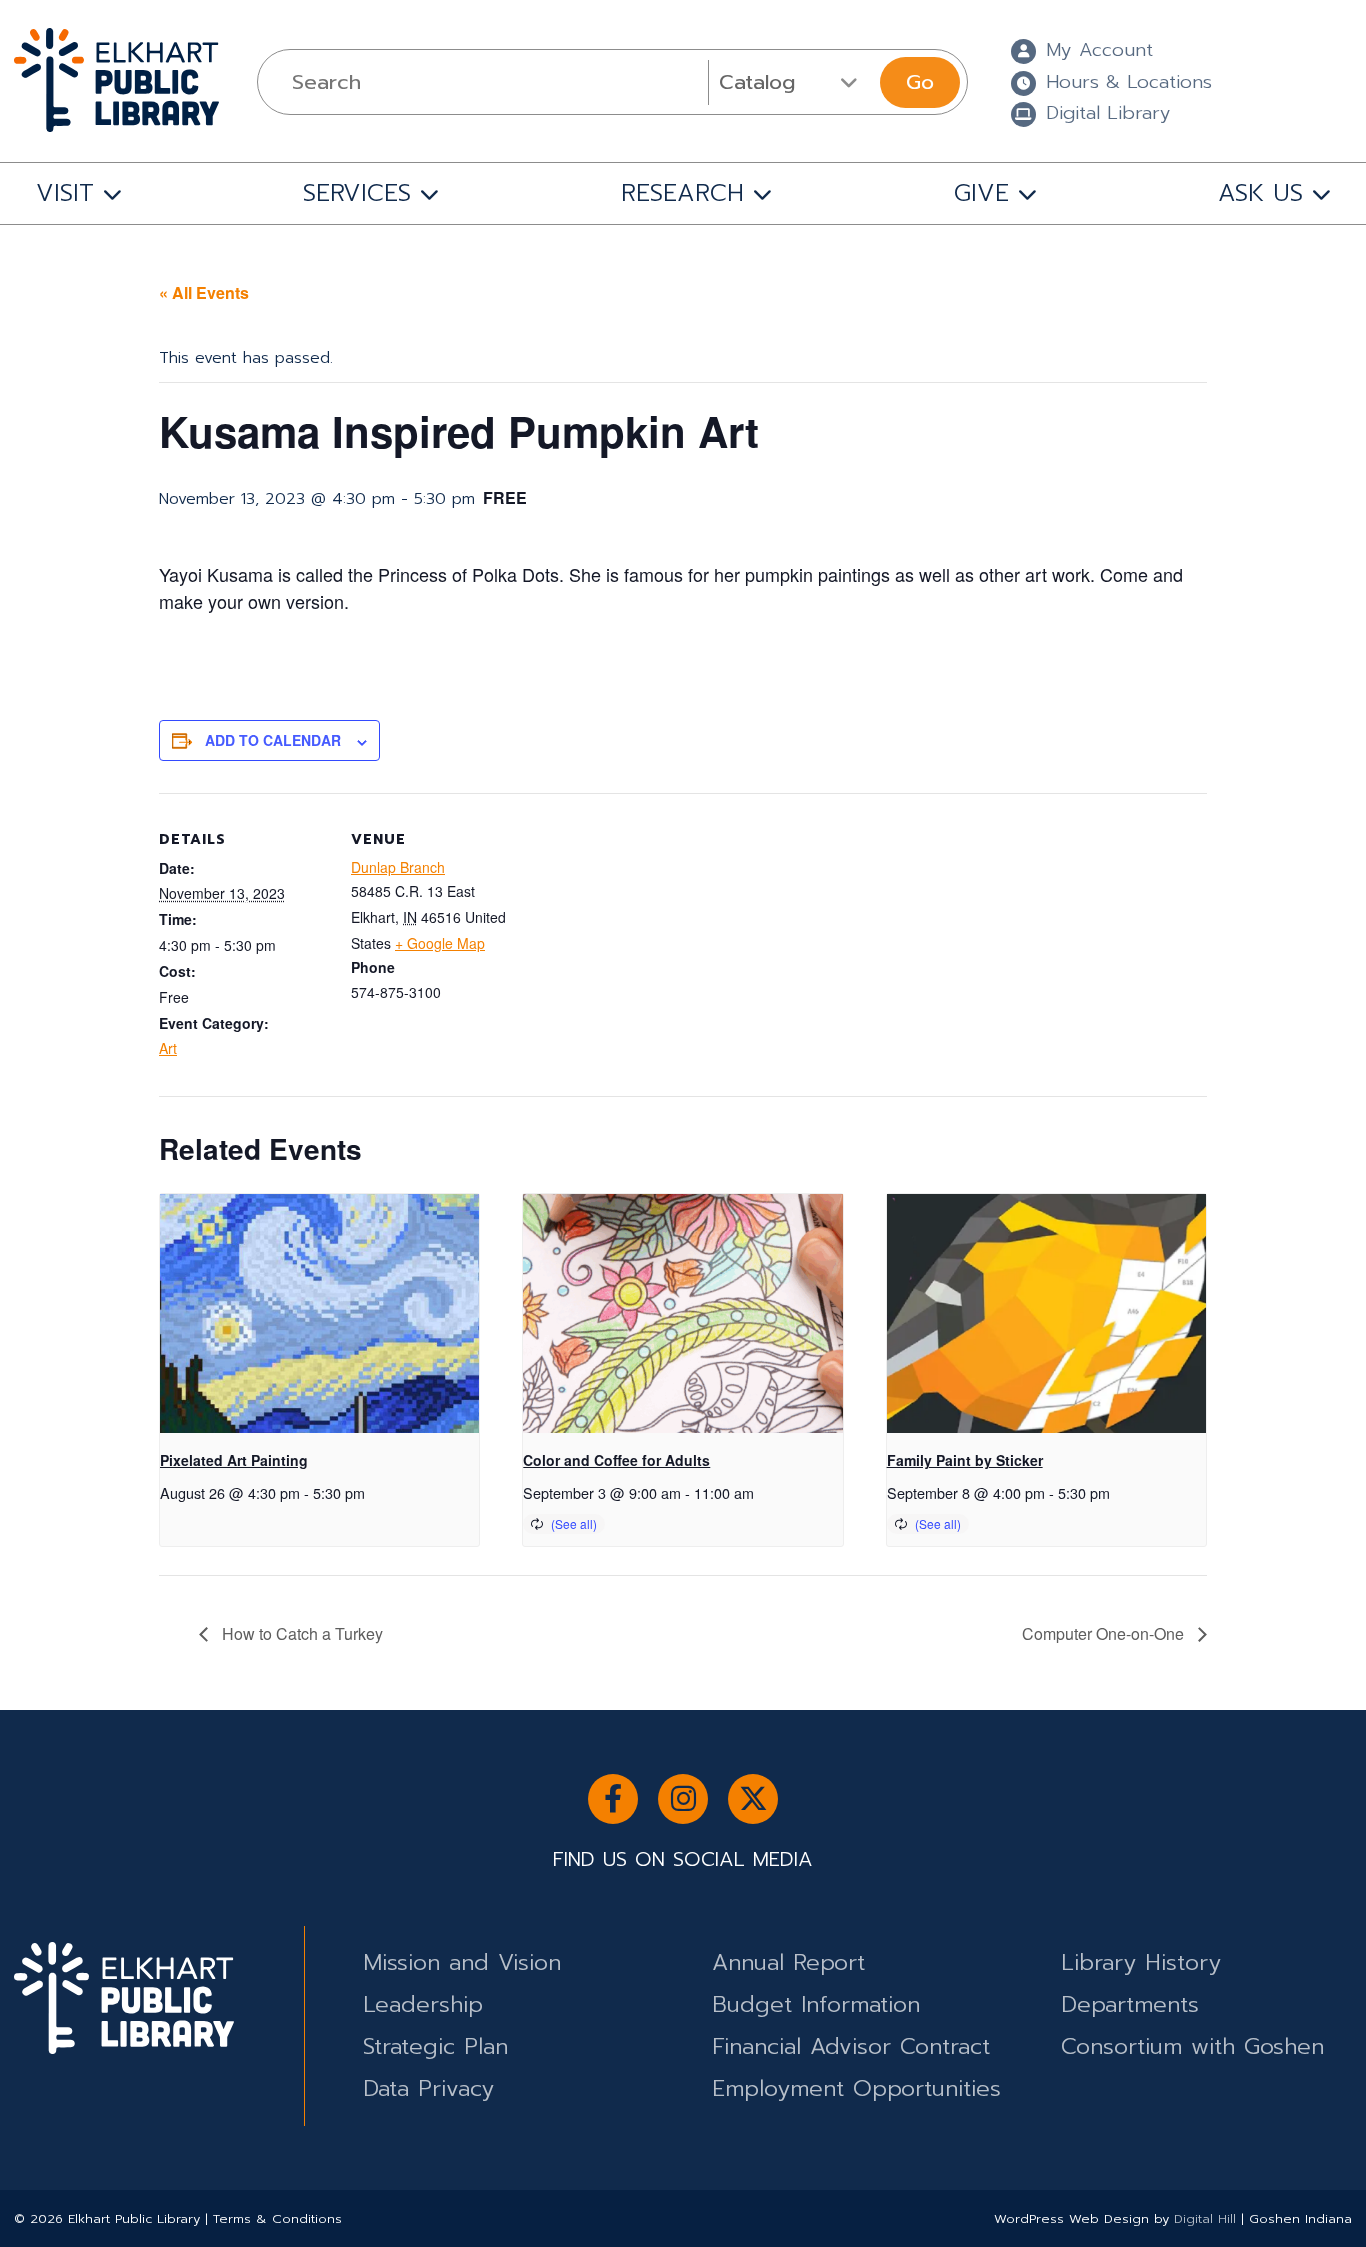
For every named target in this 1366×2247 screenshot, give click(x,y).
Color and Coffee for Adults (616, 1460)
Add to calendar (273, 740)
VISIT (65, 193)
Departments (1130, 2004)
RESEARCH (682, 193)
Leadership (423, 2004)
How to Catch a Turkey (300, 1633)
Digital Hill (1205, 2218)
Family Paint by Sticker (965, 1460)
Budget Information (816, 2004)
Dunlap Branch (398, 867)
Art (168, 1048)
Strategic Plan (435, 2046)
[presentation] (319, 1314)
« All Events (204, 292)
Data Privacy (428, 2088)
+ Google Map (440, 943)
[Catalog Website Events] (791, 82)
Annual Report (788, 1962)
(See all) (574, 1523)
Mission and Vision (462, 1962)
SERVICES (357, 193)
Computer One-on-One (1105, 1633)
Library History (1141, 1962)
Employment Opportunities (856, 2088)
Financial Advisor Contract (851, 2046)
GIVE (981, 193)
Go (920, 82)
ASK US (1260, 193)
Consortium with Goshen (1192, 2046)
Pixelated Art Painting (234, 1460)
